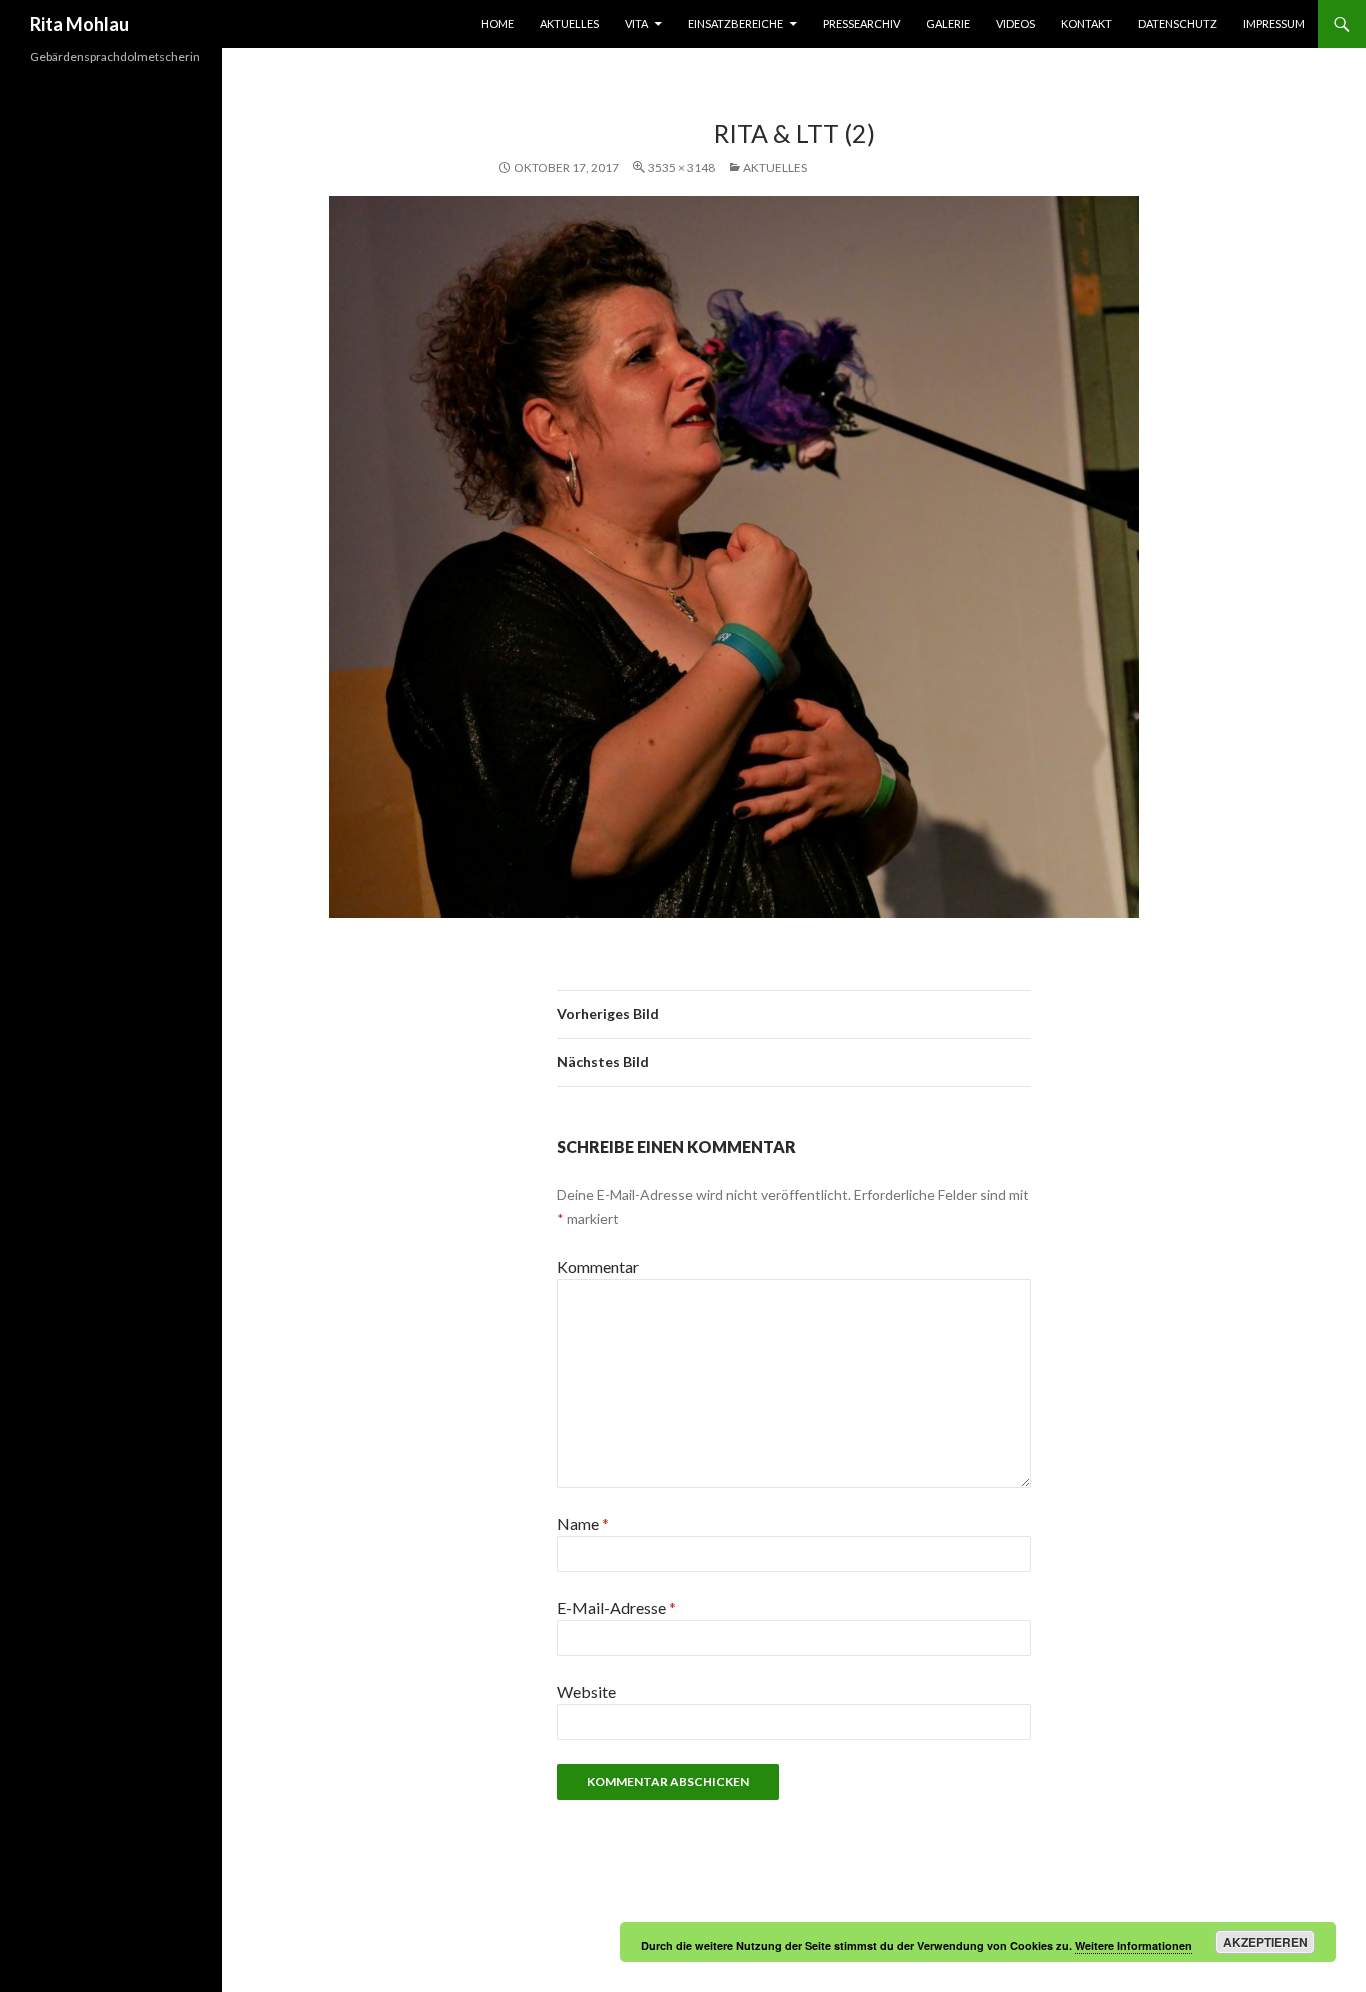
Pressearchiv (861, 23)
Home (497, 23)
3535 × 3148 (681, 167)
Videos (1015, 23)
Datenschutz (1177, 23)
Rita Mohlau (79, 24)
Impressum (1274, 23)
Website (586, 1691)
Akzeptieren (1265, 1942)
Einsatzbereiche (735, 23)
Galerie (948, 23)
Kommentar (598, 1266)
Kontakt (1086, 23)
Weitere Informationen (1133, 1945)
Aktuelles (569, 23)
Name (583, 1523)
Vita (636, 23)
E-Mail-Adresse (616, 1607)
